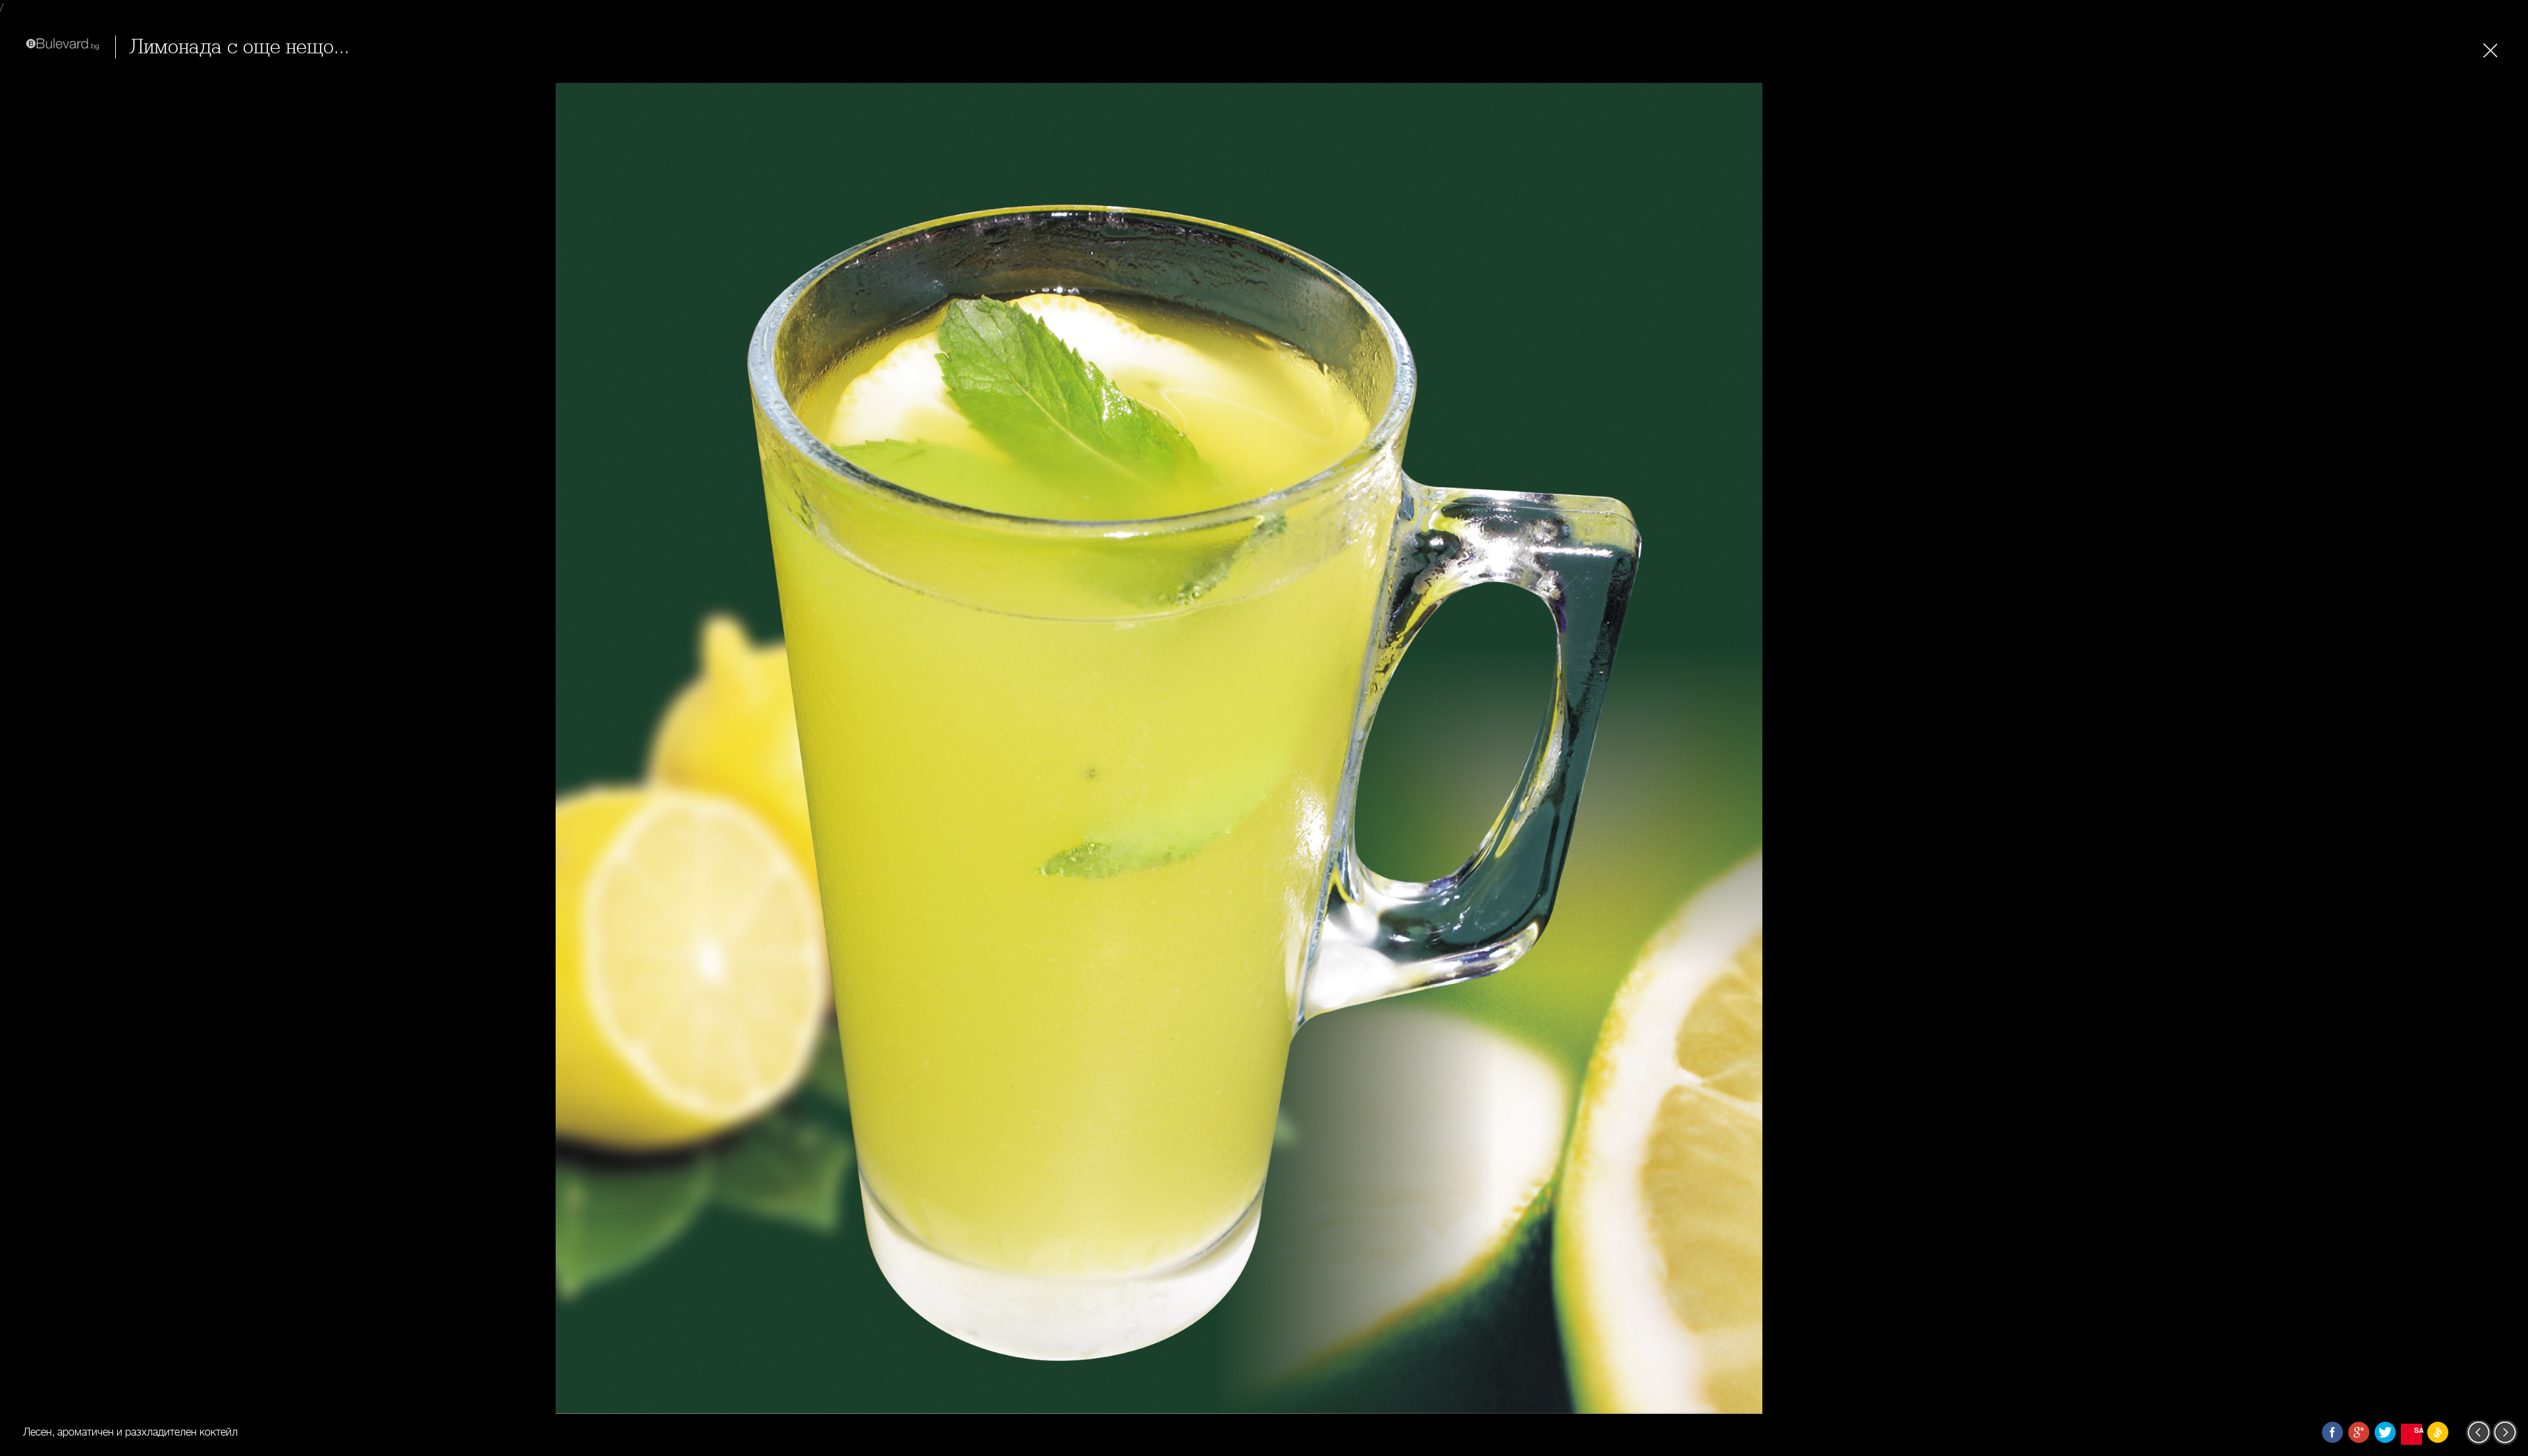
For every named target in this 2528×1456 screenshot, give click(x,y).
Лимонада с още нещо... (239, 47)
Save (2418, 1430)
